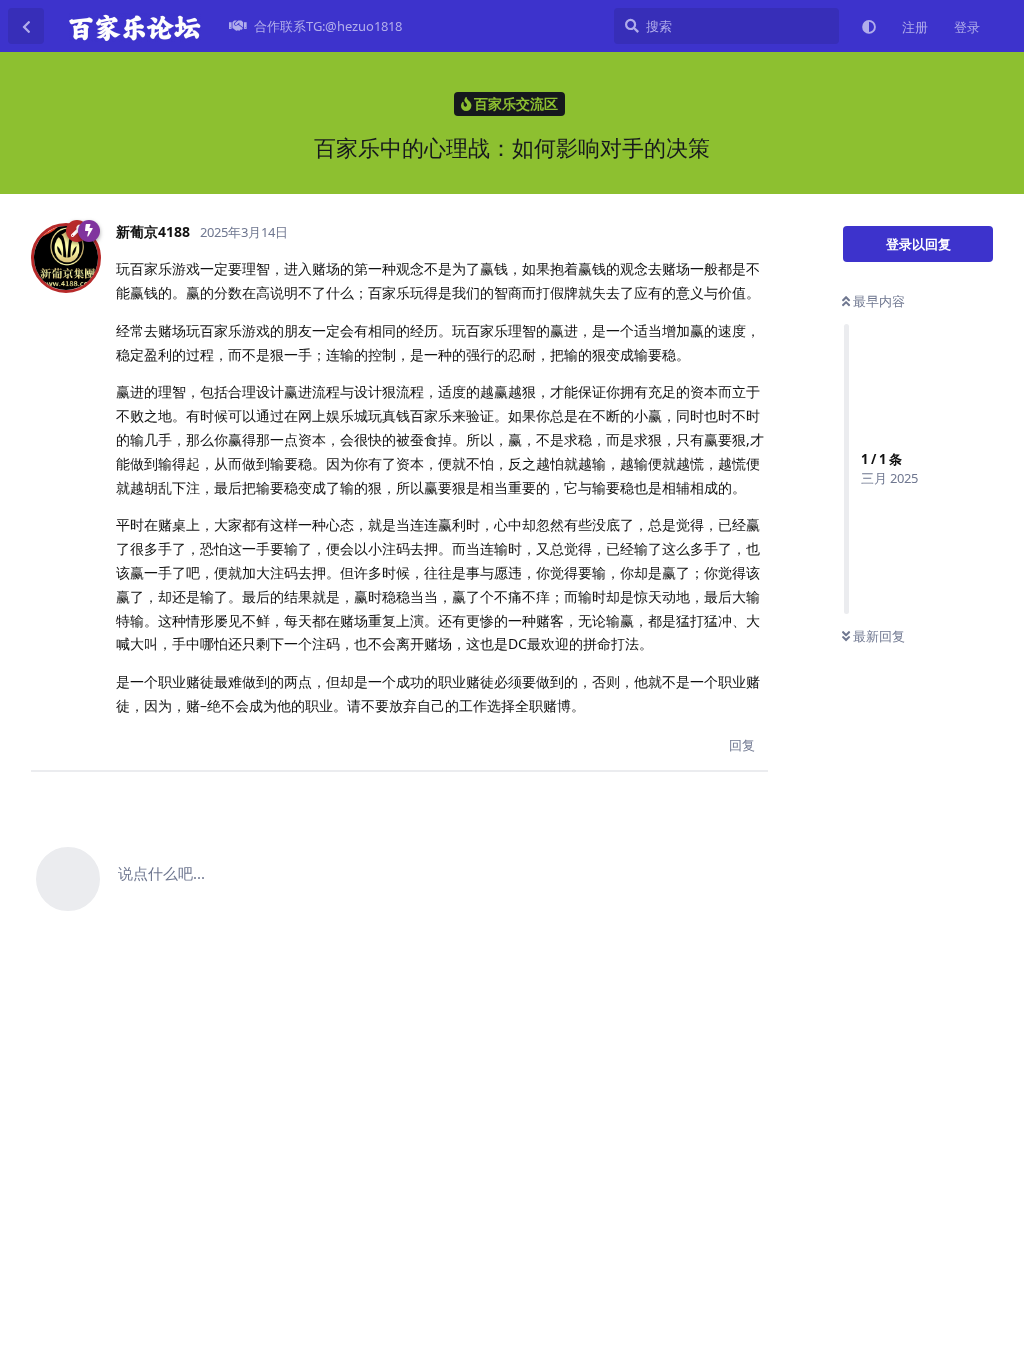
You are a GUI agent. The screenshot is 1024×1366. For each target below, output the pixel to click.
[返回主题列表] (26, 26)
